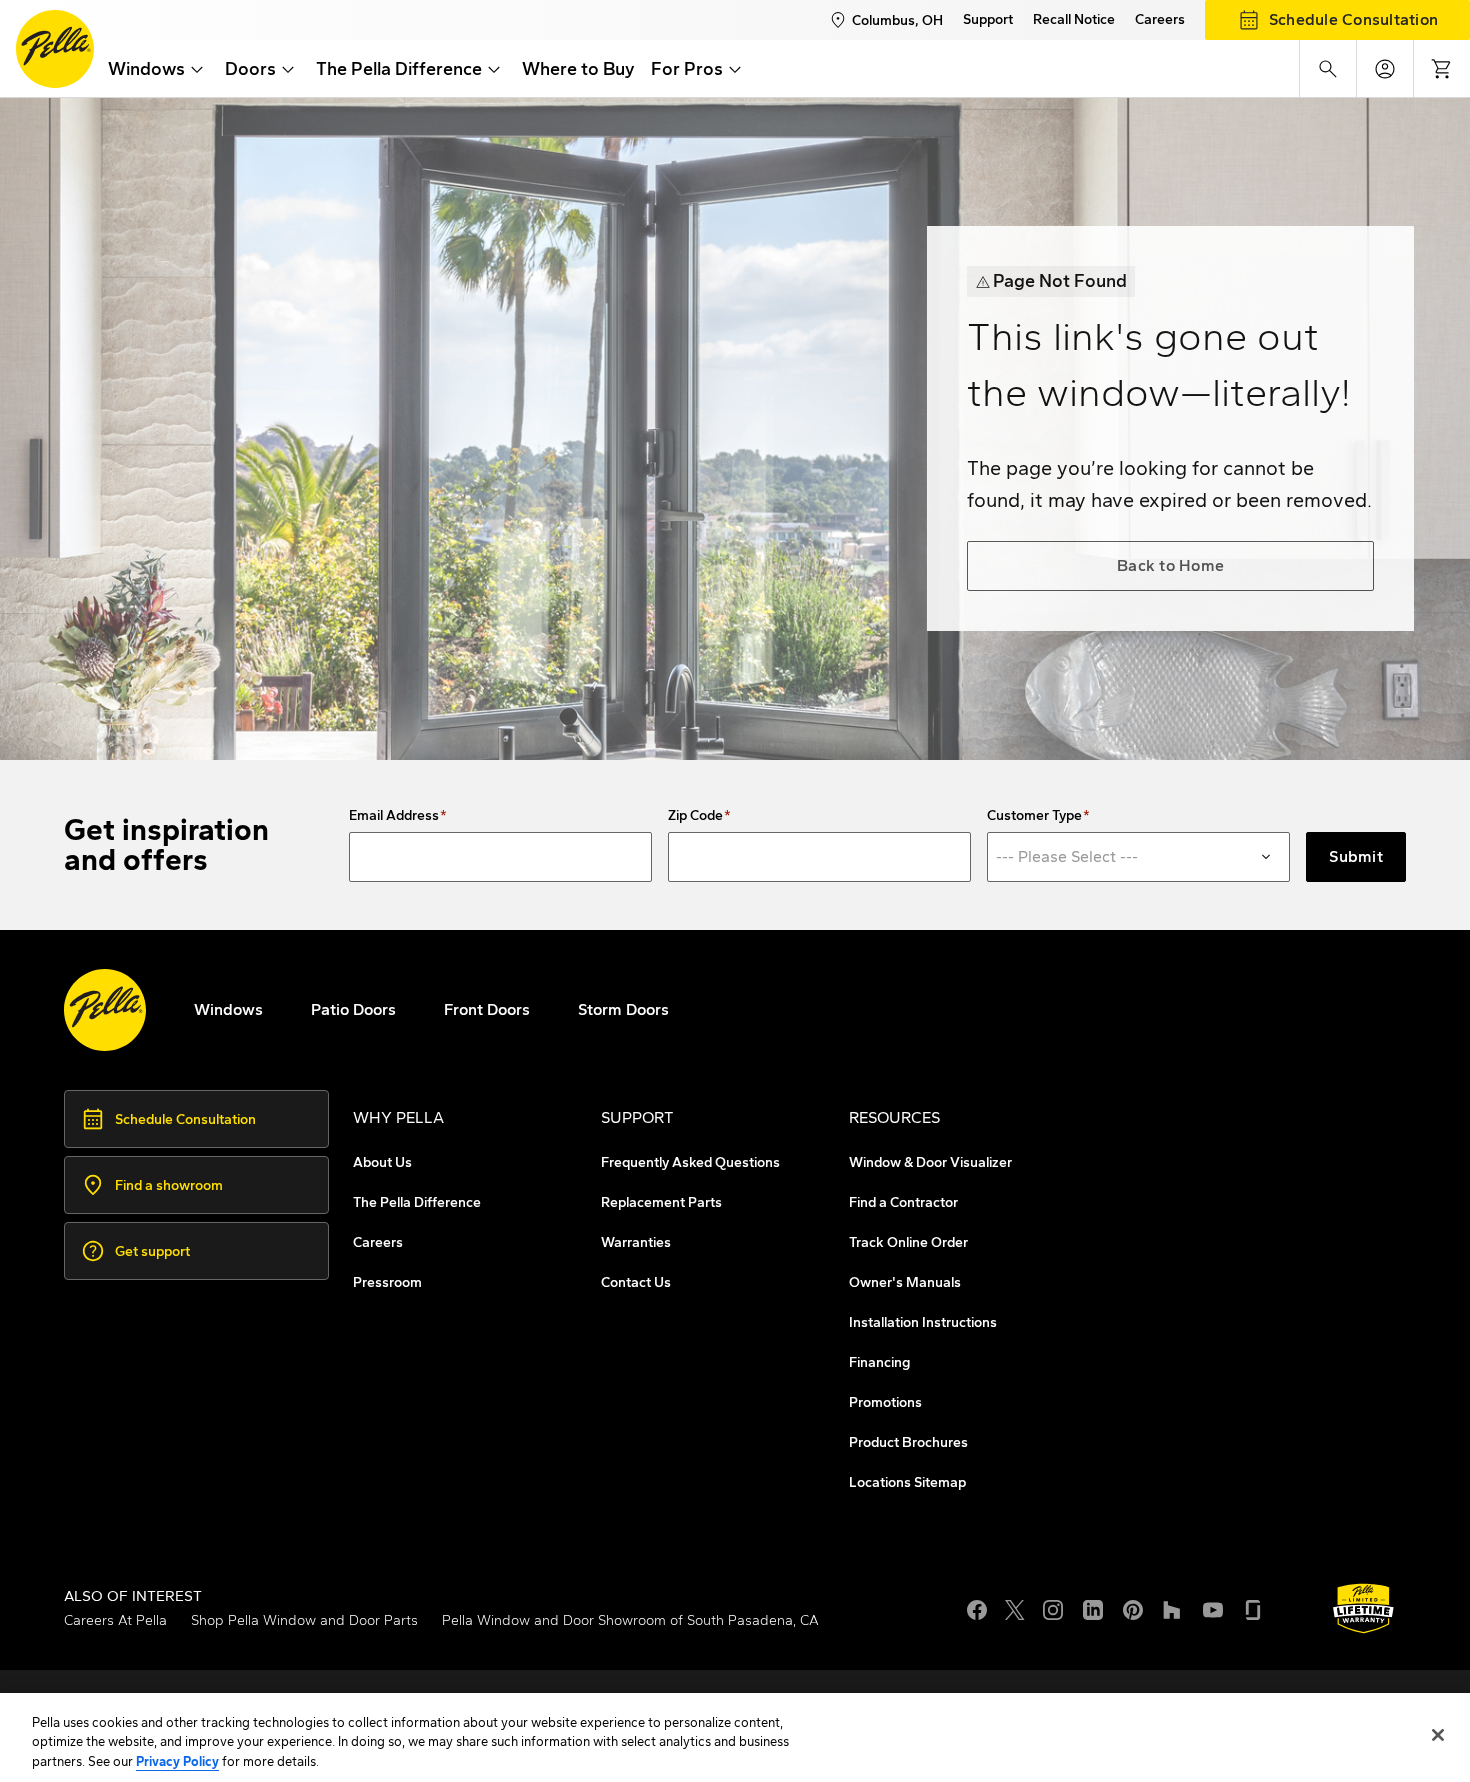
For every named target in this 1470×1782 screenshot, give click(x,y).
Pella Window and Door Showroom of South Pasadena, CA (630, 1620)
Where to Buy (578, 69)
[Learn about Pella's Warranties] (1363, 1608)
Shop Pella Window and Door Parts (304, 1620)
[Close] (1438, 1735)
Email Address (394, 816)
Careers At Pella (115, 1620)
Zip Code (695, 816)
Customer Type (1034, 816)
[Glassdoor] (1253, 1608)
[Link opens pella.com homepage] (105, 1010)
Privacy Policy (177, 1761)
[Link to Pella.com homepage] (55, 49)
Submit (1356, 856)
